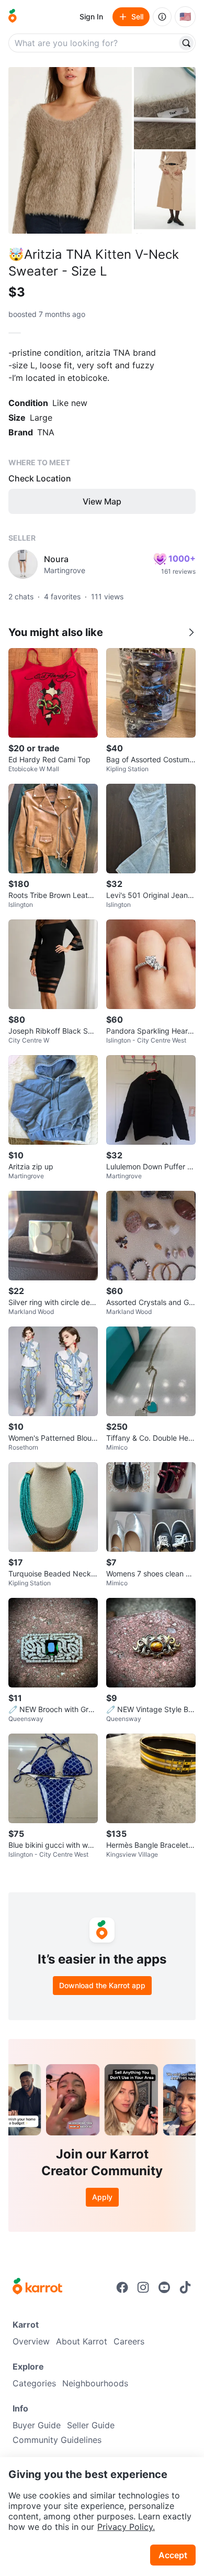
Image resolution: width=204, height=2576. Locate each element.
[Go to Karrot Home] (37, 2287)
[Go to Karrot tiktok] (185, 2287)
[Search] (186, 43)
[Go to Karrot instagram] (143, 2287)
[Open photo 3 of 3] (165, 193)
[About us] (162, 17)
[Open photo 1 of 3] (70, 150)
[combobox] (94, 43)
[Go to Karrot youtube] (164, 2287)
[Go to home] (13, 17)
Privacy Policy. (126, 2527)
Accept (173, 2555)
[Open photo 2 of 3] (165, 108)
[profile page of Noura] (23, 564)
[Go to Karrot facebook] (122, 2287)
